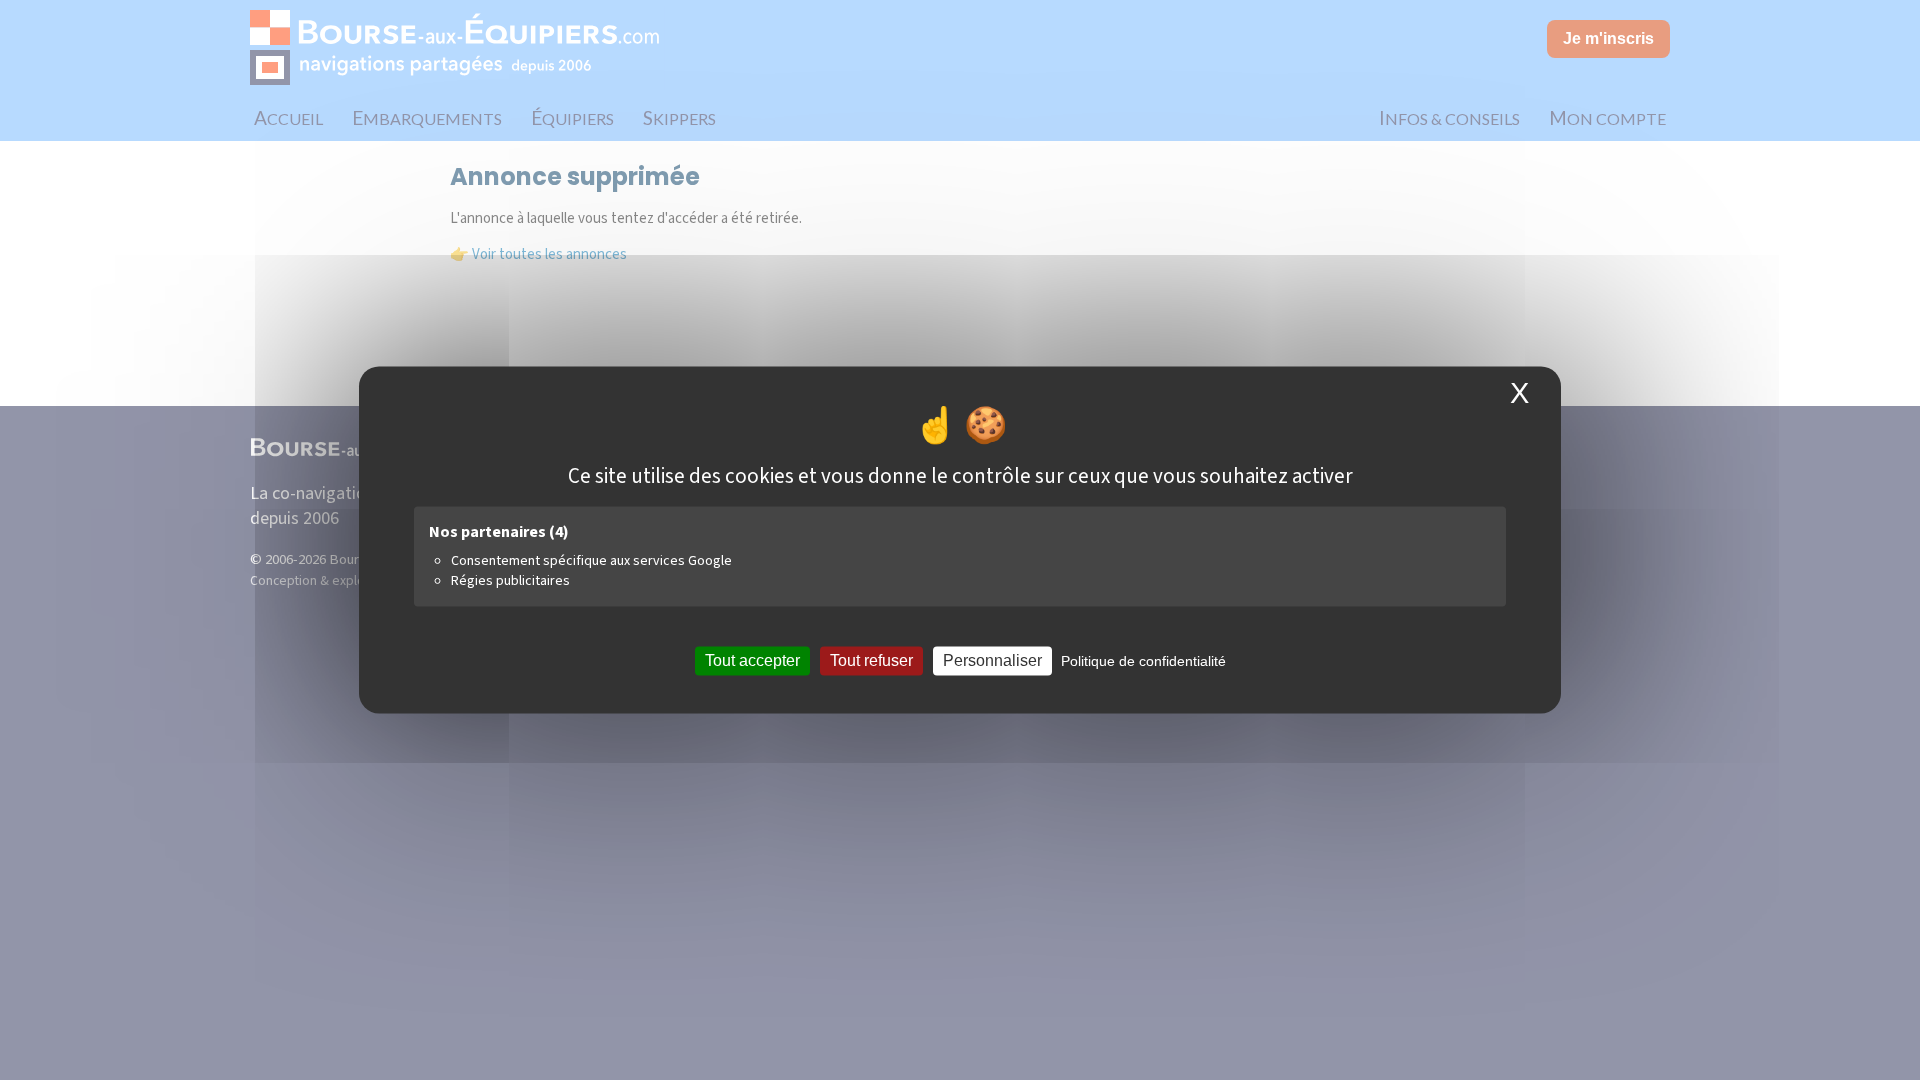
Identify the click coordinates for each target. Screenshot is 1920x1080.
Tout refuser (871, 660)
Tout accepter (752, 660)
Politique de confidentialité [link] (1143, 661)
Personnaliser (992, 660)
